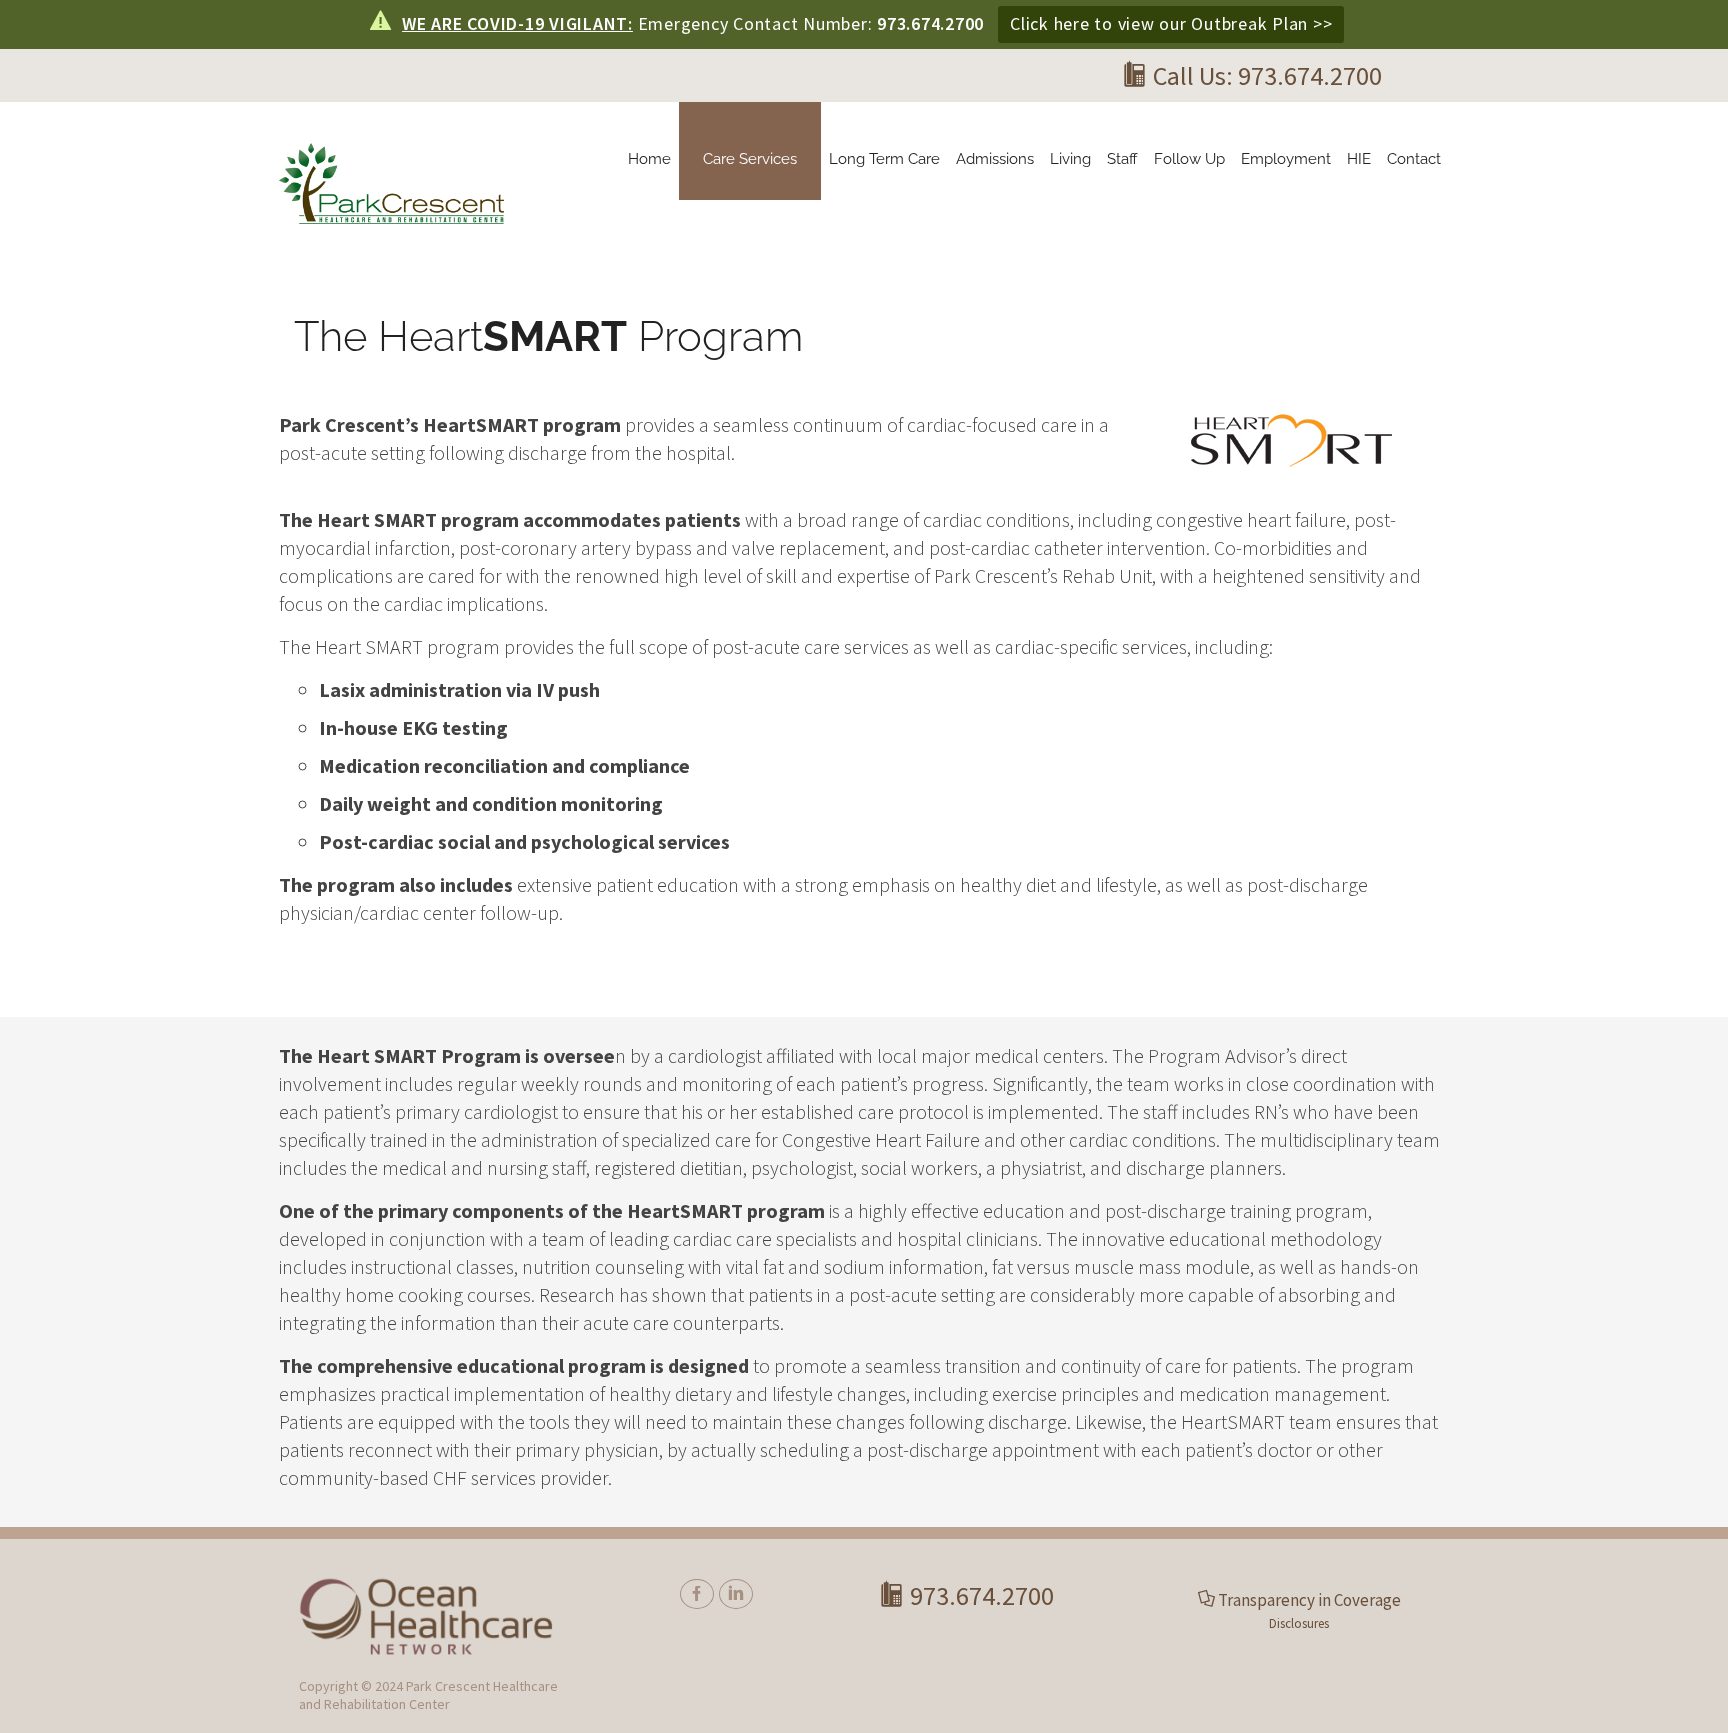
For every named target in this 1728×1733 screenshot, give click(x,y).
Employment (1286, 159)
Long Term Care (884, 159)
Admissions (995, 159)
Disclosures (1299, 1623)
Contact (1414, 159)
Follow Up (1189, 159)
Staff (1122, 159)
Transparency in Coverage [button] (1309, 1600)
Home (649, 159)
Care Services (750, 159)
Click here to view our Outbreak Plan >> (1171, 23)
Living (1070, 159)
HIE (1359, 159)
